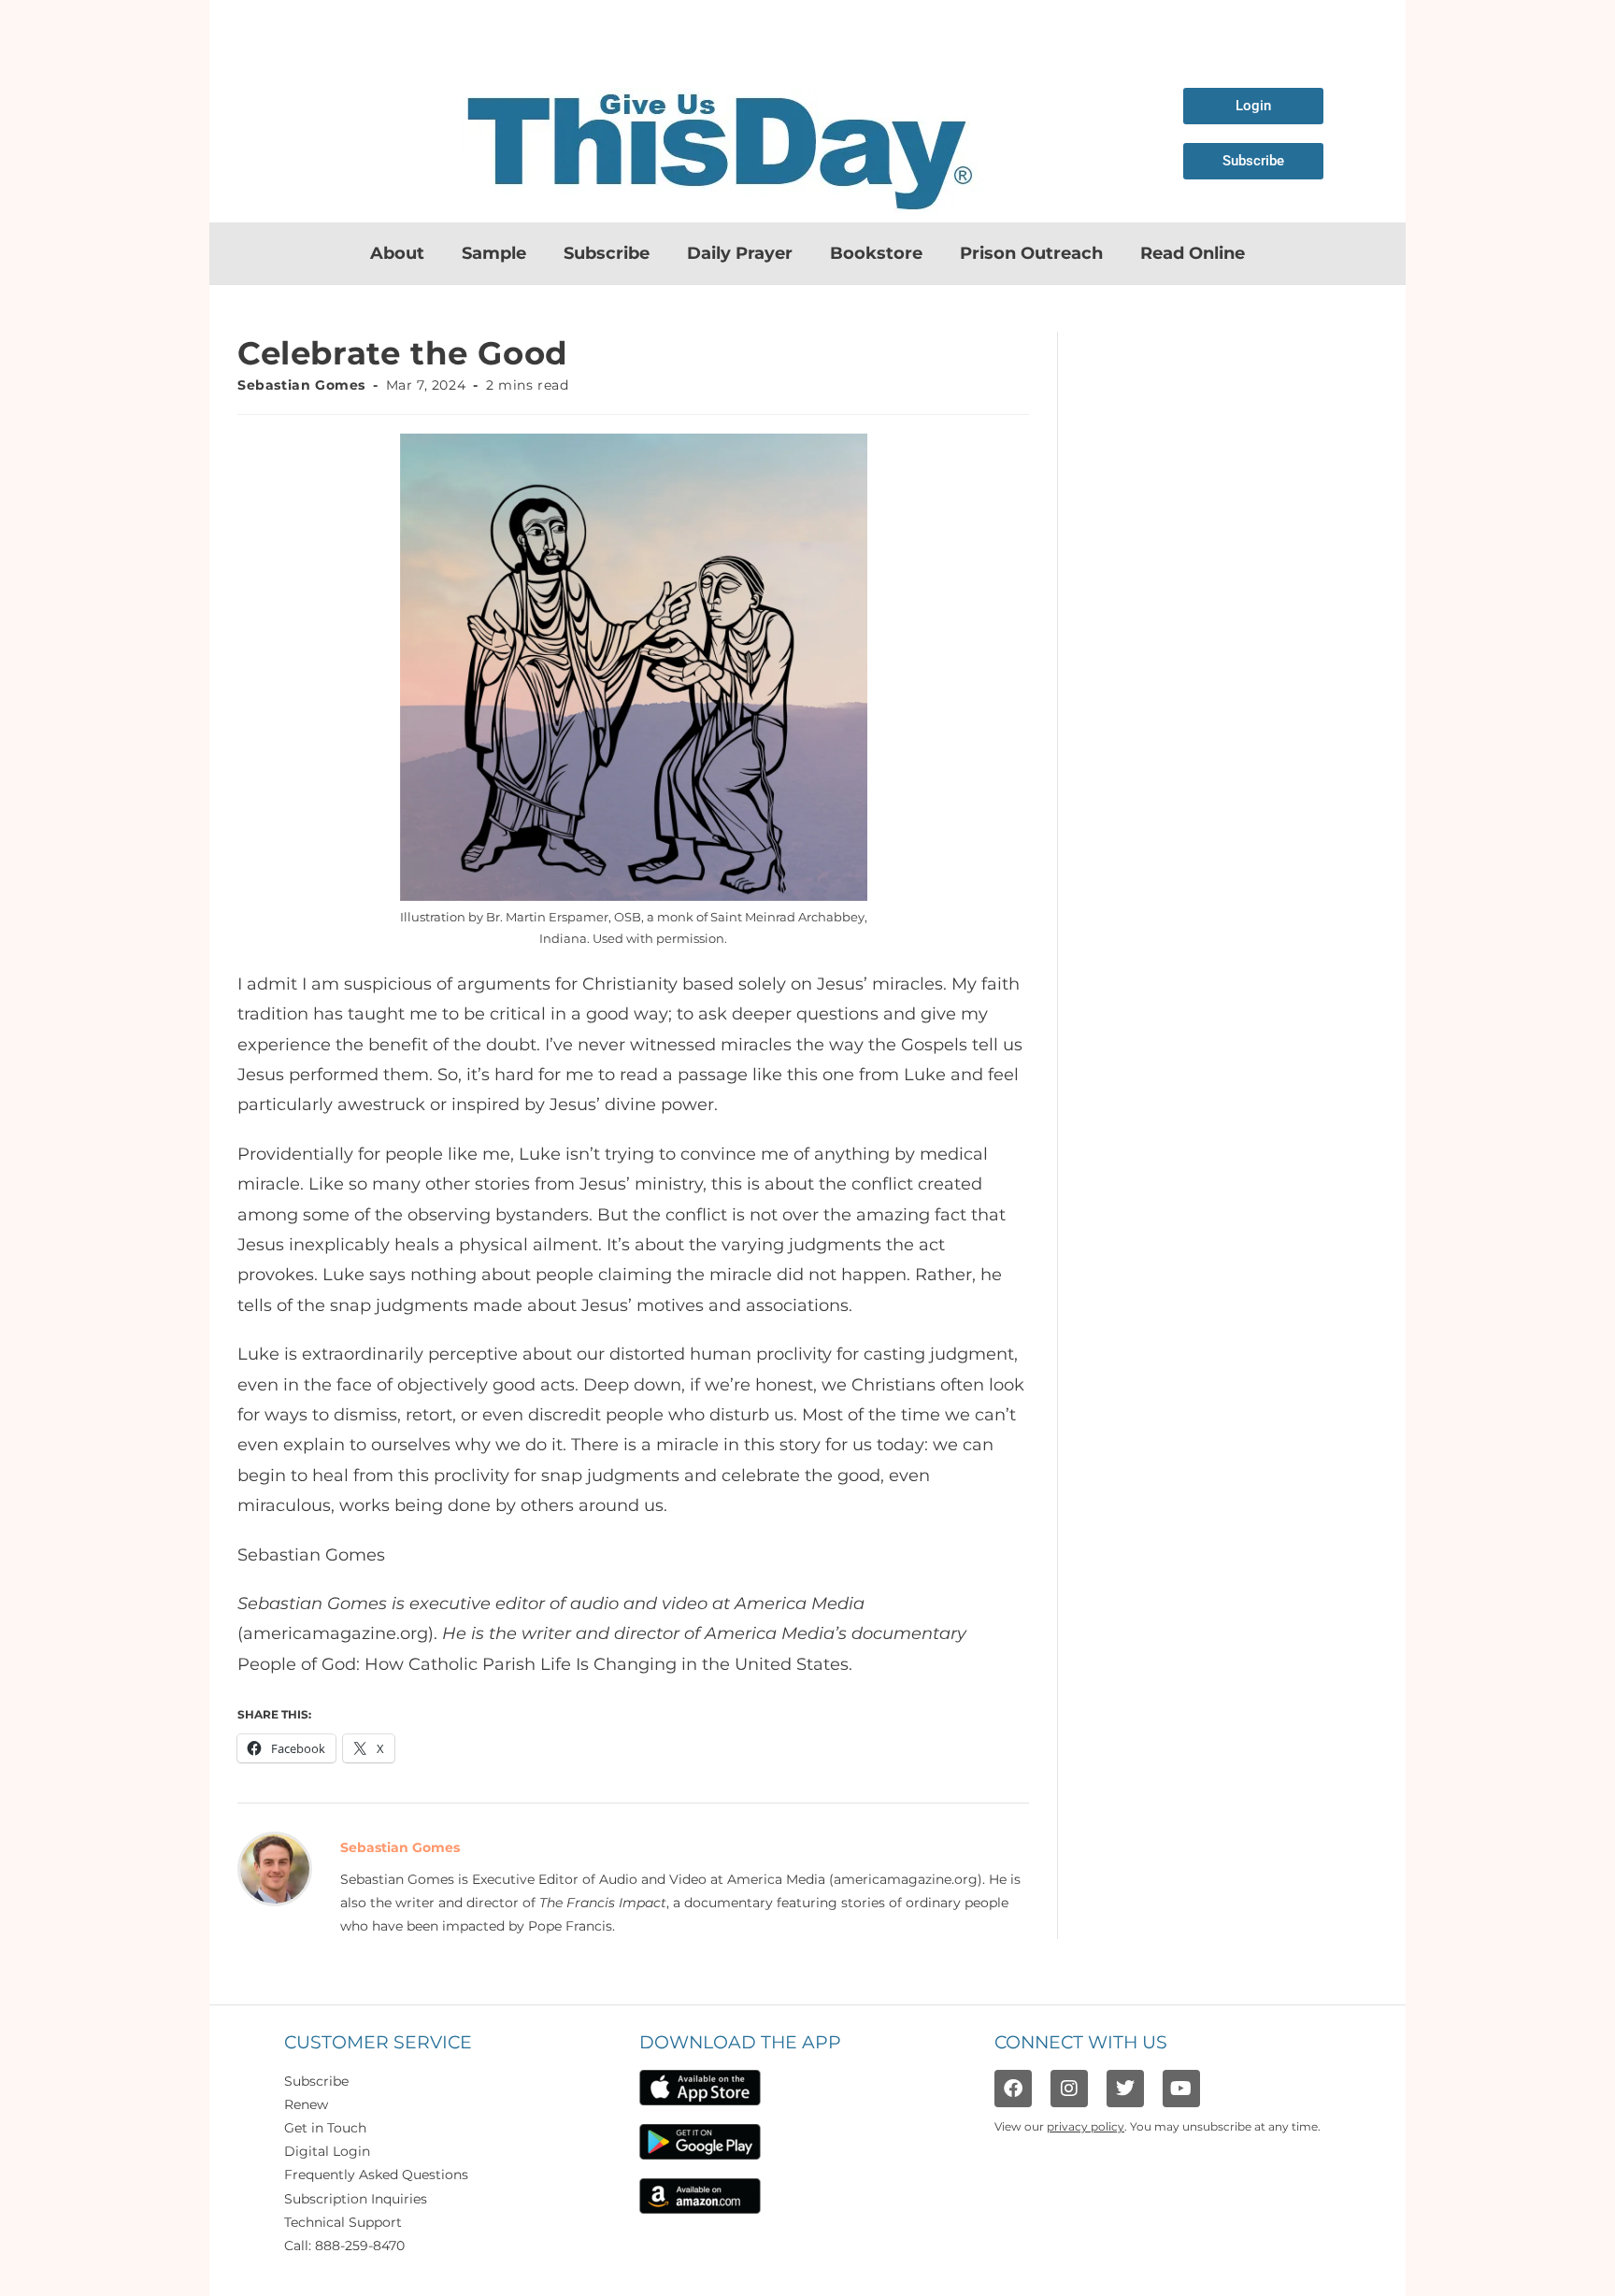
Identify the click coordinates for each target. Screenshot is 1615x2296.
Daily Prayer (740, 253)
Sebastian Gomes (301, 385)
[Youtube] (1181, 2089)
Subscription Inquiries (356, 2199)
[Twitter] (1125, 2089)
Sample (494, 253)
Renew (306, 2104)
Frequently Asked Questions (376, 2175)
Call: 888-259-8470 (344, 2246)
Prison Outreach (1031, 253)
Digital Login (327, 2151)
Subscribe (607, 253)
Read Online (1193, 253)
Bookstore (876, 253)
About (397, 253)
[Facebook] (1013, 2089)
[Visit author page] (275, 1868)
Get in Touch (325, 2128)
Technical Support (343, 2222)
